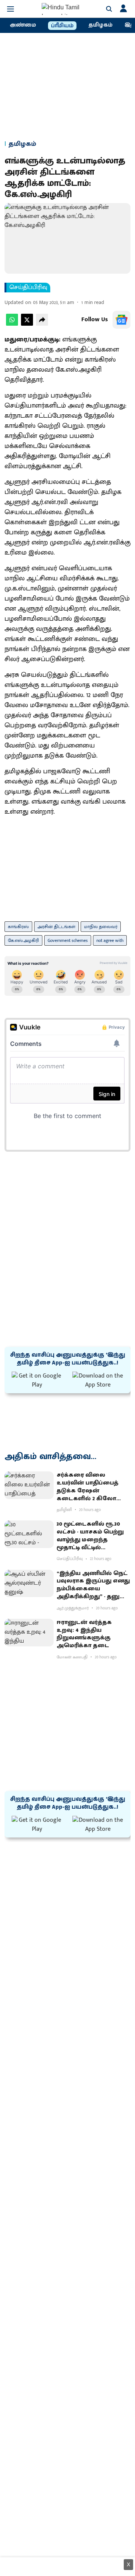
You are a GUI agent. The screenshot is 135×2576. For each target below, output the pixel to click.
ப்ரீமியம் (62, 26)
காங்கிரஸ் (18, 927)
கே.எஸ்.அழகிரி (23, 940)
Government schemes (68, 940)
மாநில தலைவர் (101, 927)
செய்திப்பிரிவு (28, 288)
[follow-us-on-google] (121, 320)
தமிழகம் (100, 25)
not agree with (110, 940)
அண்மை (23, 25)
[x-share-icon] (27, 324)
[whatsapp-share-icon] (12, 324)
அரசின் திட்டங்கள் (56, 927)
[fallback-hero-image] (29, 1485)
